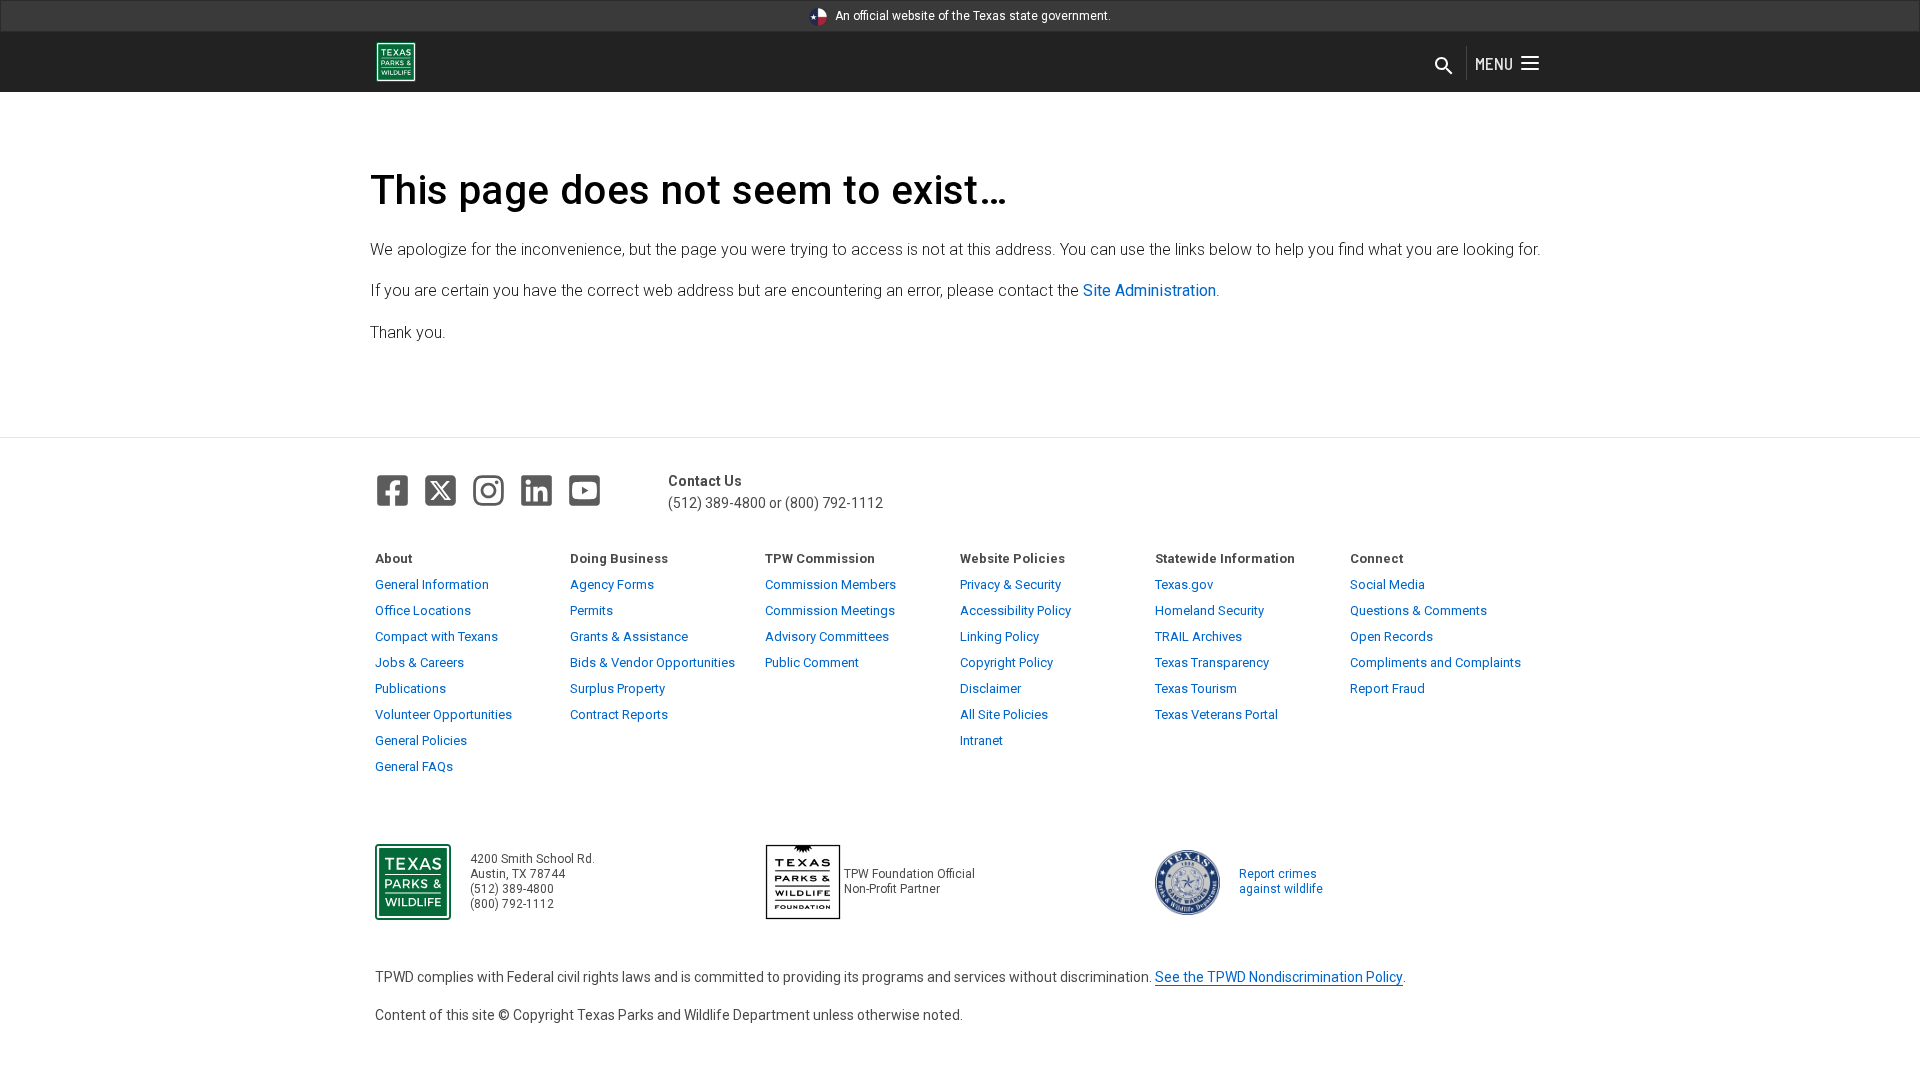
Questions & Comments (1418, 610)
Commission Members (830, 584)
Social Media (1387, 584)
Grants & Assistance (629, 636)
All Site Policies (1004, 714)
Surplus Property (617, 688)
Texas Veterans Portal (1216, 714)
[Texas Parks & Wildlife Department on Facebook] (392, 490)
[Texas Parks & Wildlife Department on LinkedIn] (536, 490)
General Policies (421, 740)
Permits (591, 610)
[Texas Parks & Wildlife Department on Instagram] (488, 490)
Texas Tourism (1196, 688)
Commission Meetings (830, 610)
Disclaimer (990, 688)
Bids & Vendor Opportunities (652, 662)
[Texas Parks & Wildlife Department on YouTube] (584, 490)
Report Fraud (1387, 688)
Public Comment (812, 662)
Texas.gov (1184, 584)
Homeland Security (1209, 610)
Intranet (981, 740)
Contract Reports (619, 714)
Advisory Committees (827, 636)
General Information (432, 584)
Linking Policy (999, 636)
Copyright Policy (1006, 662)
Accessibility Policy (1015, 610)
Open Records (1391, 636)
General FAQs (414, 766)
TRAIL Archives (1198, 636)
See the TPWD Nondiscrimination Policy (1279, 977)
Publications (410, 688)
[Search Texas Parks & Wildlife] (1444, 67)
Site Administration (1149, 290)
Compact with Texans (436, 636)
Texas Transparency (1212, 662)
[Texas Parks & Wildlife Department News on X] (440, 490)
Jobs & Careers (419, 662)
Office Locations (423, 610)
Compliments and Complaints (1435, 662)
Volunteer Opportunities (443, 714)
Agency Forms (612, 584)
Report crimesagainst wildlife (1281, 881)
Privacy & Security (1010, 584)
